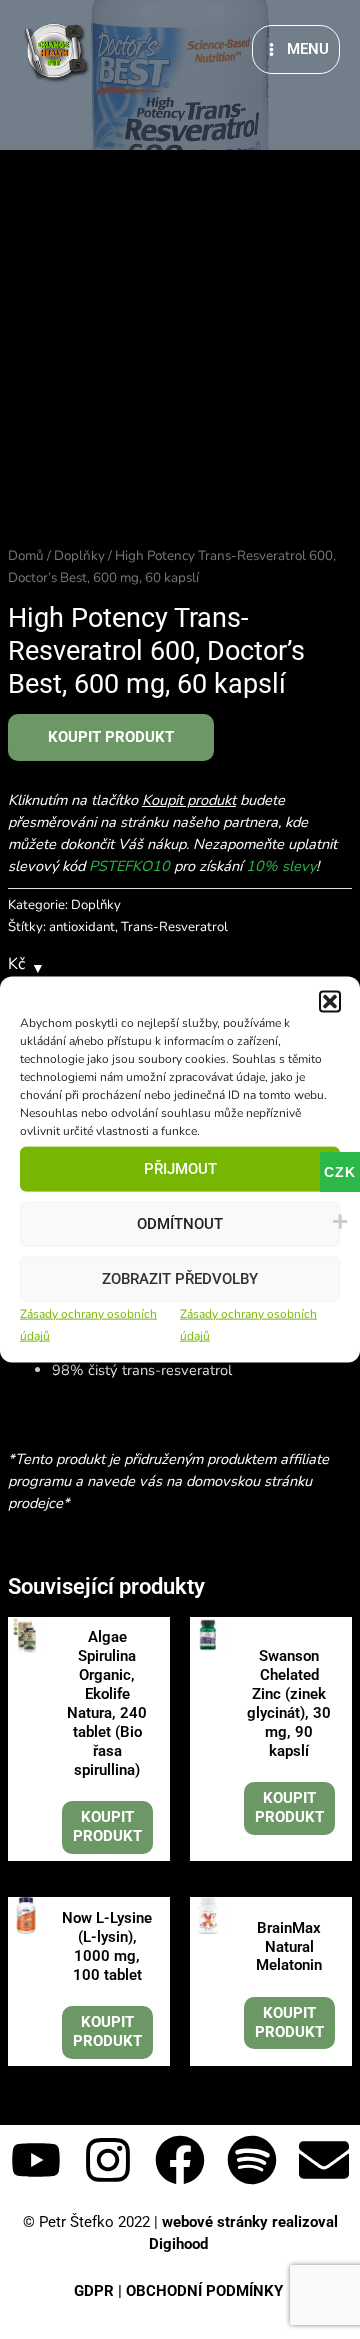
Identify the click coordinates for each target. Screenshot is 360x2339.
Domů (26, 555)
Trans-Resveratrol (174, 927)
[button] (330, 1001)
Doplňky (79, 555)
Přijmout (180, 1169)
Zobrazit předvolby (180, 1279)
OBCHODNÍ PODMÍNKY (206, 2291)
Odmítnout (180, 1224)
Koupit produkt (111, 737)
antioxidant (82, 927)
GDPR (94, 2291)
